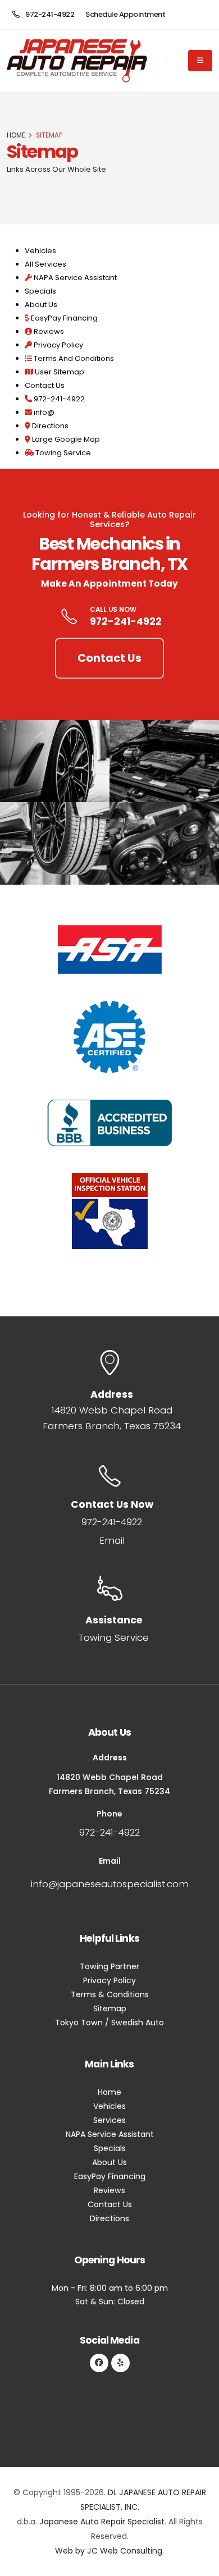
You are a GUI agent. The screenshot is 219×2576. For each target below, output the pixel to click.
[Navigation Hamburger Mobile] (200, 61)
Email (112, 1540)
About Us (41, 305)
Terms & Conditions (110, 1994)
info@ (43, 412)
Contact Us (45, 385)
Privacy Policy (58, 345)
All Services (45, 264)
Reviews (48, 331)
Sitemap (42, 151)
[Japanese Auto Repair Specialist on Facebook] (99, 2363)
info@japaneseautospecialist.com (110, 1884)
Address (112, 1394)
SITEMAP (49, 135)
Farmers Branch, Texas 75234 (112, 1426)
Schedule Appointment (125, 14)
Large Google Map (65, 439)
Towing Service (62, 453)
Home (109, 2092)
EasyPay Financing (63, 318)
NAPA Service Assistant (74, 278)
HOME (16, 135)
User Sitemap (59, 372)
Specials (40, 291)
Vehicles (40, 251)
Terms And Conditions (73, 358)
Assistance (114, 1620)
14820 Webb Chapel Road (112, 1410)
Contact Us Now (112, 1504)
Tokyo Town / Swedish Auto (109, 2023)
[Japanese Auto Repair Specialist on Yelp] (120, 2363)
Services (109, 2120)
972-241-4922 (49, 14)
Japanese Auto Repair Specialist (102, 2522)
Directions (49, 426)
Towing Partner (109, 1966)
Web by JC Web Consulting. (109, 2551)
